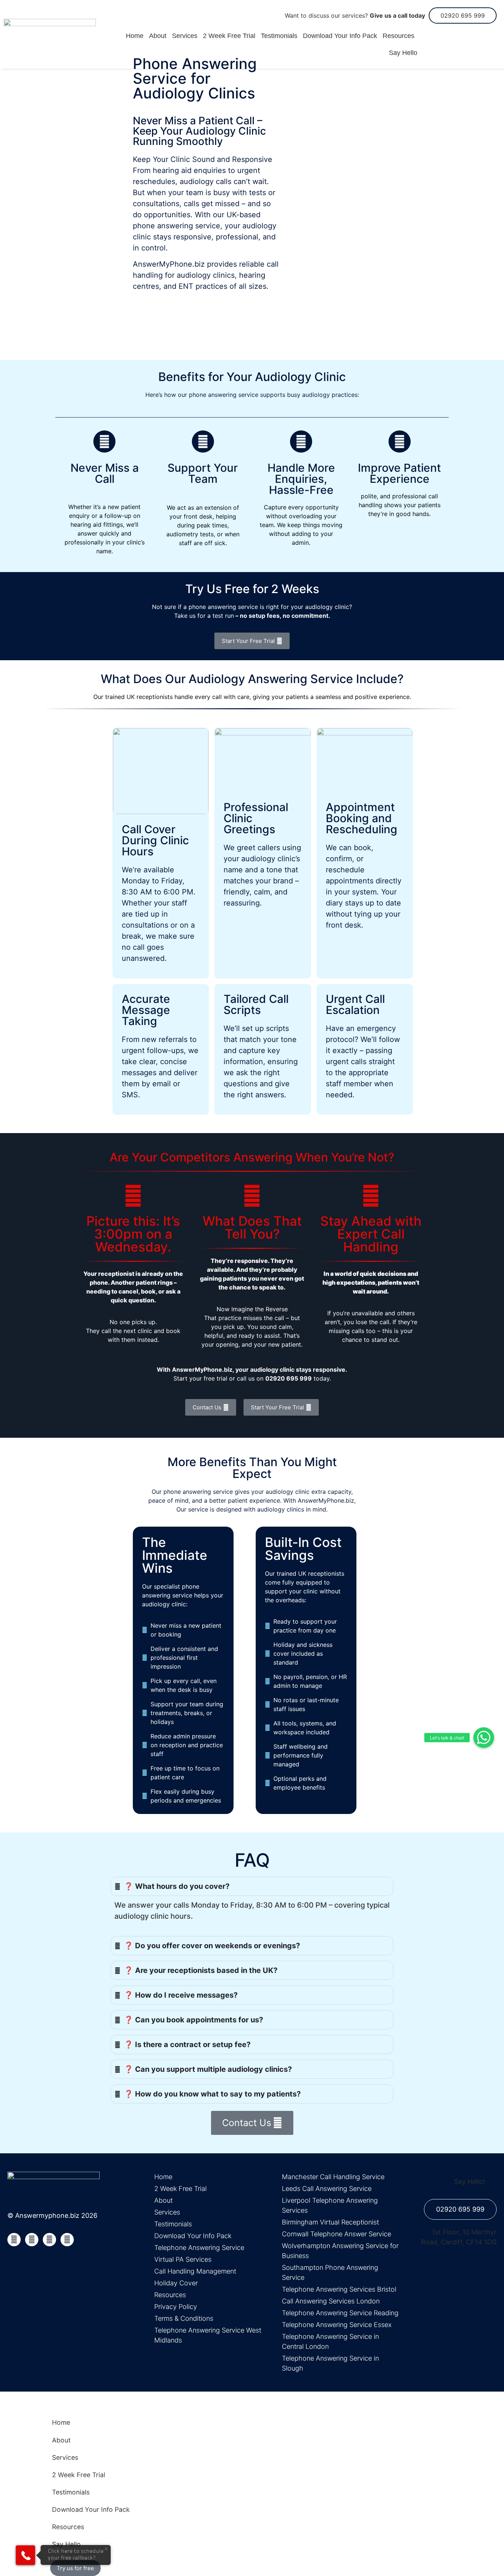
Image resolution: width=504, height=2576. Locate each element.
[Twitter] (32, 2240)
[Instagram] (67, 2240)
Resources (398, 36)
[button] (484, 1738)
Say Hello (403, 53)
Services (185, 36)
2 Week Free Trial (229, 36)
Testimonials (279, 36)
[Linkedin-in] (49, 2240)
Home (135, 36)
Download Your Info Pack (340, 36)
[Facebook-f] (14, 2240)
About (158, 36)
